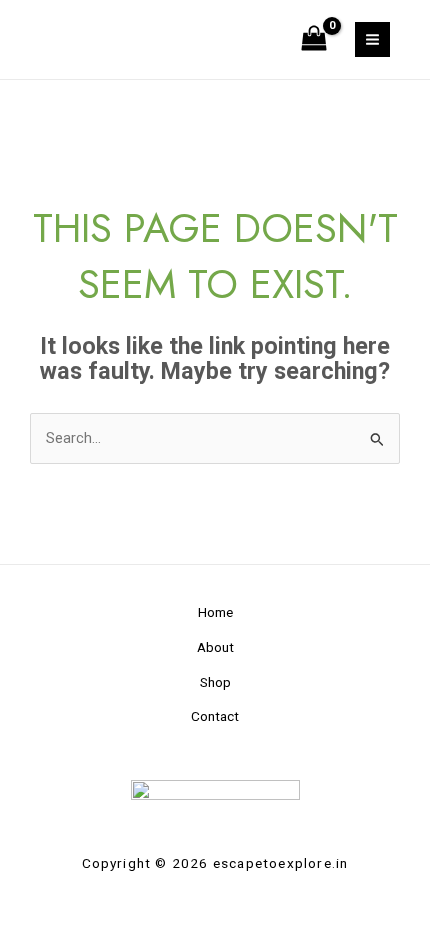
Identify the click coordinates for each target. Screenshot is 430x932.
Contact (215, 716)
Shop (215, 682)
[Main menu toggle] (372, 39)
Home (215, 612)
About (215, 647)
